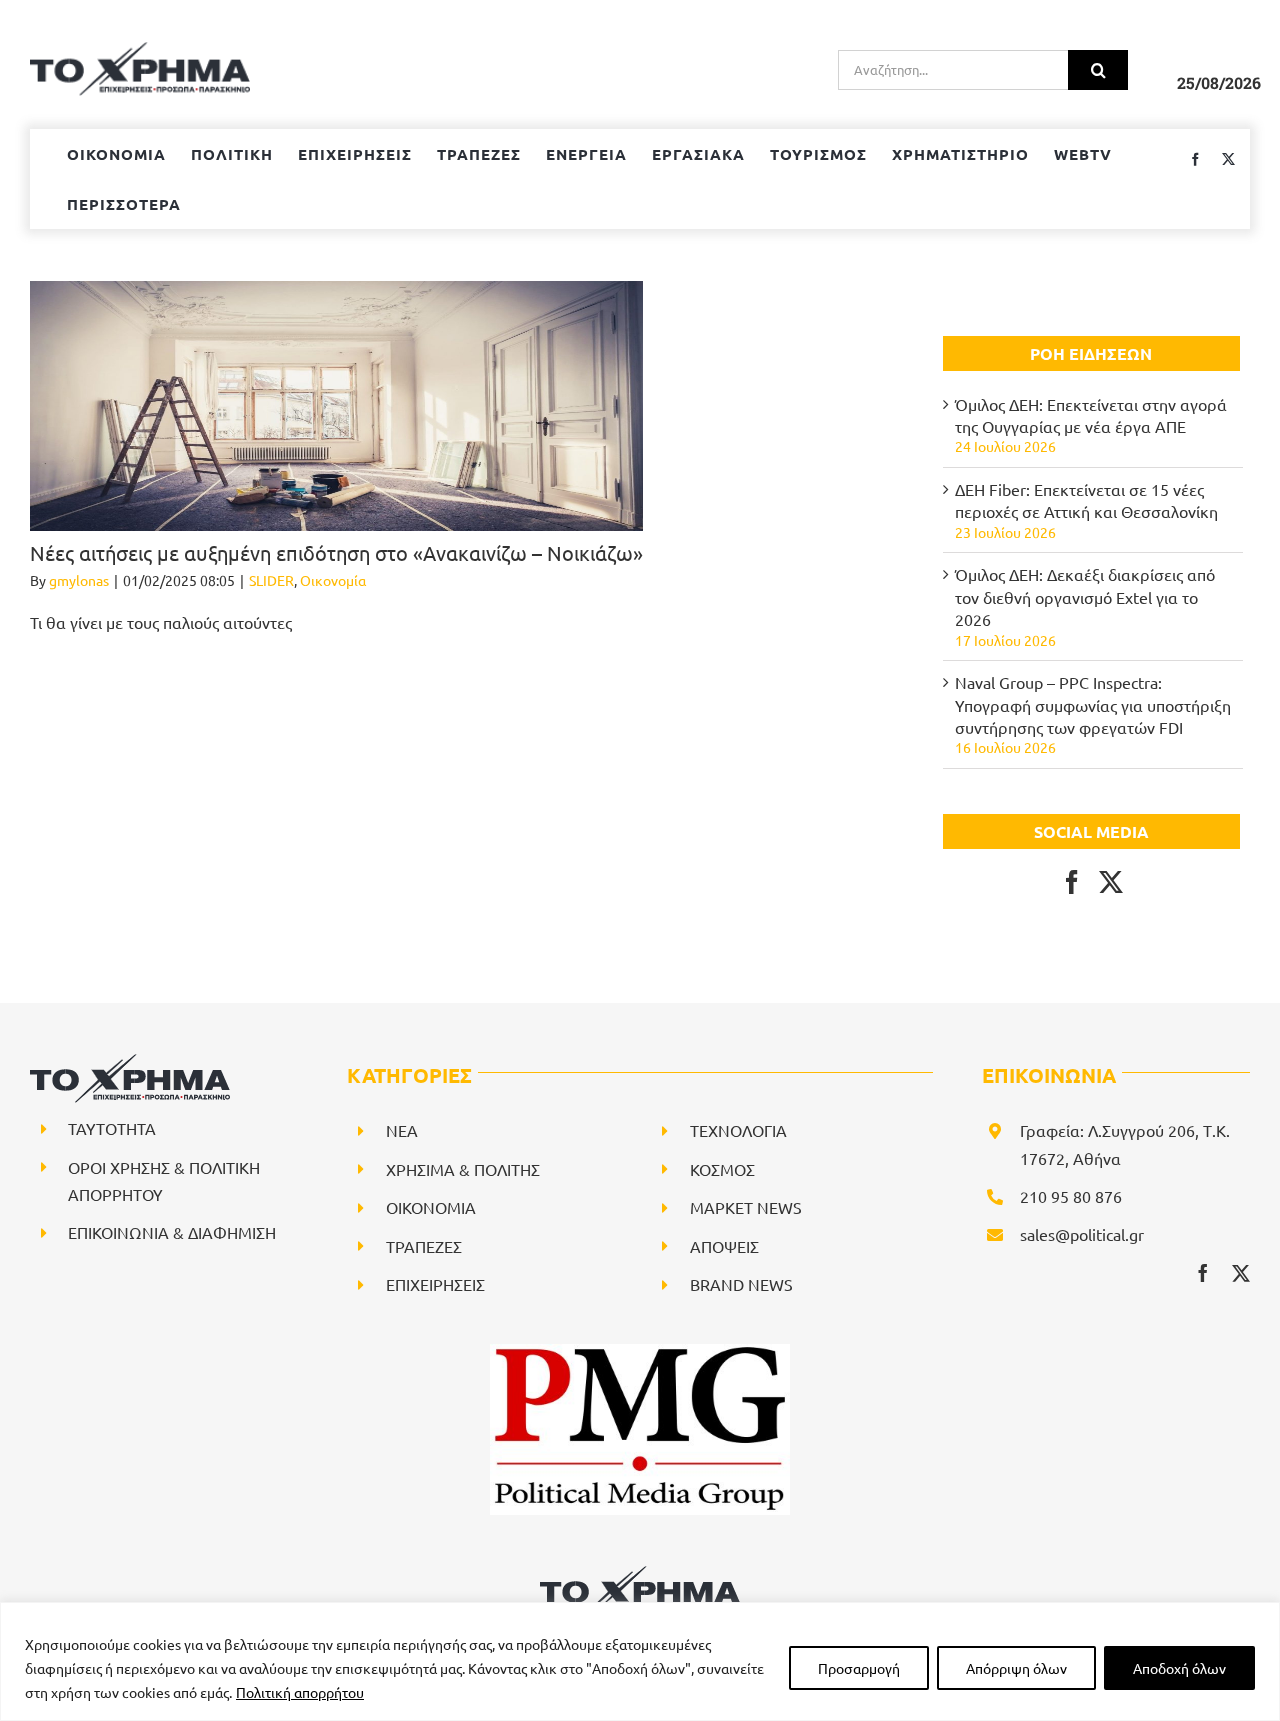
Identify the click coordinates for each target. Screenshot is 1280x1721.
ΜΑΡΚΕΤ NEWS (746, 1207)
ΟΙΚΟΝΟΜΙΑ (431, 1207)
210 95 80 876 (1071, 1196)
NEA (402, 1130)
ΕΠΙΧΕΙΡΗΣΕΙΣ (435, 1284)
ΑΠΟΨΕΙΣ (724, 1246)
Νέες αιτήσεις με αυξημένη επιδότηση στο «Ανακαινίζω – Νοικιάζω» (336, 552)
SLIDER (271, 580)
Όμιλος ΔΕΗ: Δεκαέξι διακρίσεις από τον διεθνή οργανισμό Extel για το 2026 (1085, 596)
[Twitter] (1111, 882)
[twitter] (1241, 1273)
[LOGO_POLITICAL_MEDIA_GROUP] (640, 1352)
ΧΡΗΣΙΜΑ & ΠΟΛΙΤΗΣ (463, 1169)
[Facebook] (1072, 882)
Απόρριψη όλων (1016, 1668)
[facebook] (1203, 1273)
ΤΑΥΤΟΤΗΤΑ (112, 1128)
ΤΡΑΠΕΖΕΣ (424, 1246)
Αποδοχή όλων (1179, 1668)
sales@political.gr (1082, 1234)
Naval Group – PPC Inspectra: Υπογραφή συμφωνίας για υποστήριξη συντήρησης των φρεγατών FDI (1093, 704)
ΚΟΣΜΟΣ (722, 1169)
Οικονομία (333, 580)
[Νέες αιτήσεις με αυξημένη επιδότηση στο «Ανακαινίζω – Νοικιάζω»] (336, 406)
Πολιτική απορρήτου (300, 1692)
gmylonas (79, 580)
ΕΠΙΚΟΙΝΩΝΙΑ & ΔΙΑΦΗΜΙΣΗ (172, 1232)
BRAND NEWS (741, 1284)
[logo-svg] (640, 1573)
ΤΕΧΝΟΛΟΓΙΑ (738, 1130)
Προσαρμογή (859, 1668)
